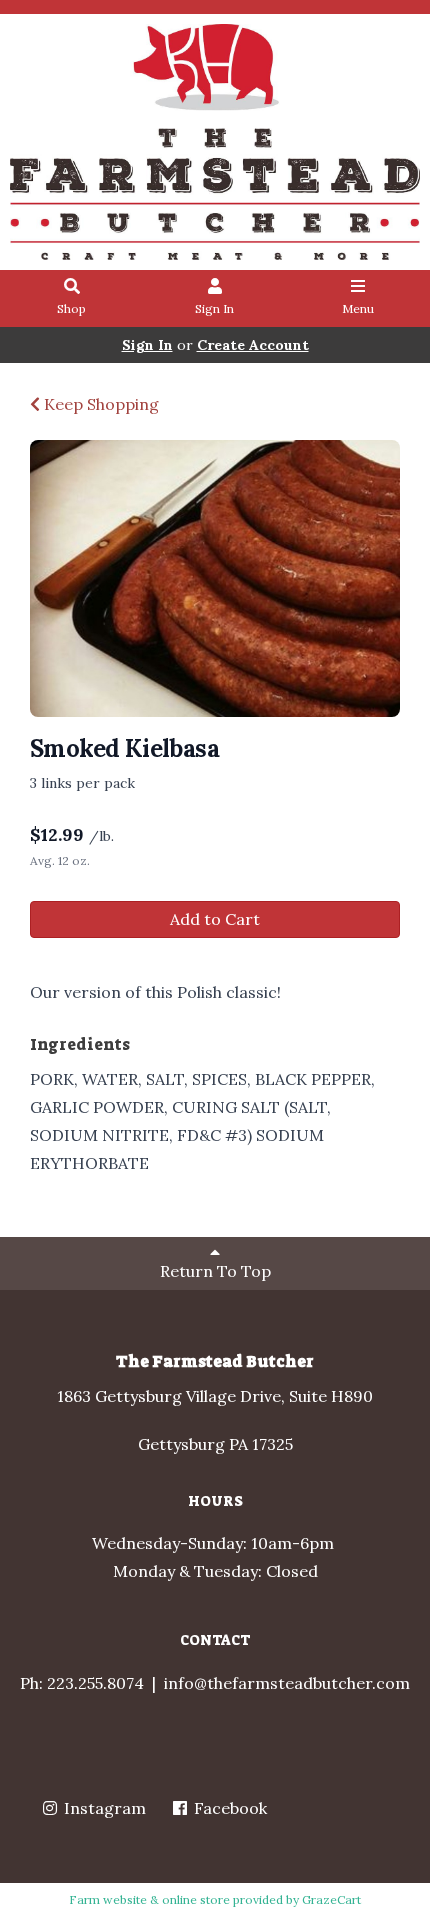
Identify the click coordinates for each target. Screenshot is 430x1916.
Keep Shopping (99, 404)
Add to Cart (215, 919)
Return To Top (215, 1271)
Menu (358, 308)
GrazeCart (331, 1899)
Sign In (214, 308)
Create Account (253, 345)
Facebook (228, 1808)
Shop (71, 308)
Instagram (103, 1808)
